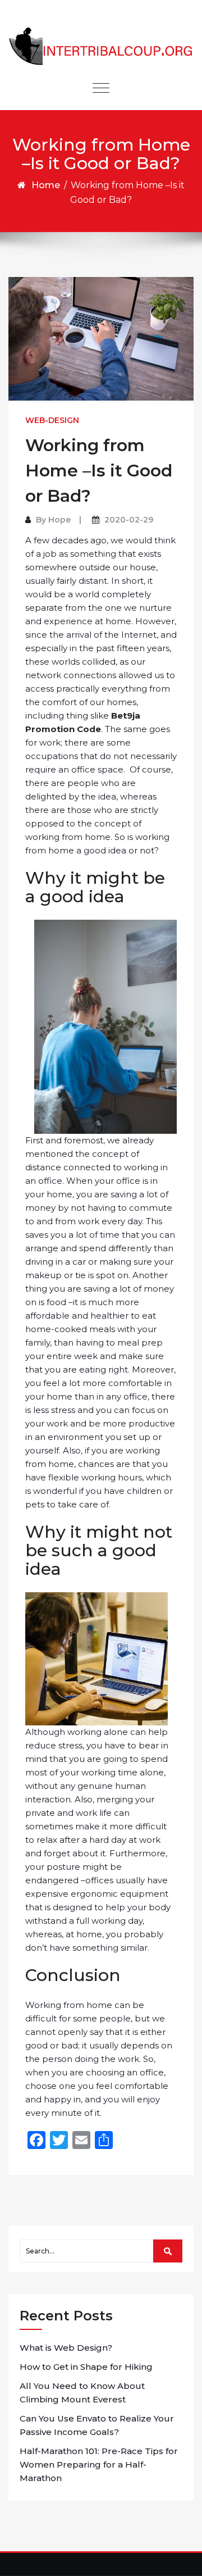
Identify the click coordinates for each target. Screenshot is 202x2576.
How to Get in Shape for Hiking (86, 2367)
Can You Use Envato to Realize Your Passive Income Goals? (97, 2425)
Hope (59, 520)
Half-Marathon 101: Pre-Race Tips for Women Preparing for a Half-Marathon (99, 2464)
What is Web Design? (66, 2348)
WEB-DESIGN (52, 420)
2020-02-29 (129, 520)
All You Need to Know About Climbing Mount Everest (82, 2393)
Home (46, 185)
